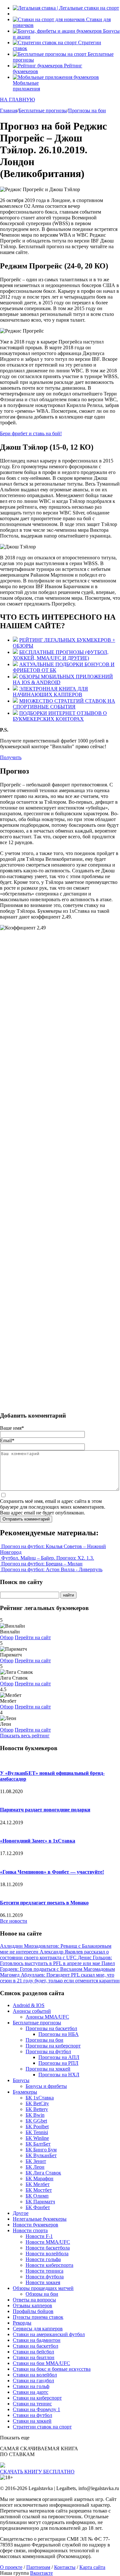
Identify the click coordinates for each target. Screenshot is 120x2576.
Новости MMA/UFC (48, 2242)
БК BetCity (37, 2103)
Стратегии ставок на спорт (42, 2427)
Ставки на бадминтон (37, 2340)
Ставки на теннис (32, 2404)
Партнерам (38, 2567)
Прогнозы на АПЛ (59, 2057)
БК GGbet (36, 2121)
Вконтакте (41, 2573)
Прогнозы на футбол (48, 2051)
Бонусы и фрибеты (46, 2086)
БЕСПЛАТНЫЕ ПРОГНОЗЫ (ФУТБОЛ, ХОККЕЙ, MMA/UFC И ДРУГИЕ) (61, 655)
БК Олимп (37, 2196)
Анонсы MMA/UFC (47, 2017)
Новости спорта (30, 2230)
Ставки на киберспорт (37, 2398)
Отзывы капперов (32, 2305)
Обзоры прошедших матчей (43, 2288)
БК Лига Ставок (43, 2173)
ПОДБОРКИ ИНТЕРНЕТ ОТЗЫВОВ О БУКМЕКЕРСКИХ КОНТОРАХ (60, 716)
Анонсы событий (32, 2011)
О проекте (11, 2567)
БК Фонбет (38, 2207)
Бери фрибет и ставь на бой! (31, 433)
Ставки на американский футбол (49, 2334)
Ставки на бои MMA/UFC (41, 2363)
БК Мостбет (39, 2190)
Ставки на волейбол (35, 2375)
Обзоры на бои (42, 2294)
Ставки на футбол (32, 2415)
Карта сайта (92, 2567)
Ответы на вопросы (34, 2300)
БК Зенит (36, 2161)
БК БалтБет (38, 2144)
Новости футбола (45, 2277)
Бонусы (21, 2080)
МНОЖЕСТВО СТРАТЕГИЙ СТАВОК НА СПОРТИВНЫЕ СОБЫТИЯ (64, 704)
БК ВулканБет (41, 2155)
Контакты (65, 2567)
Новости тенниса (44, 2271)
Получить (11, 757)
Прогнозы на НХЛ (59, 2075)
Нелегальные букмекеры (40, 2219)
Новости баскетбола (48, 2248)
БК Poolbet (37, 2127)
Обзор (7, 1637)
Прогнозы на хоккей (48, 2069)
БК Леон (35, 2167)
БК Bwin (35, 2115)
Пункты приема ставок (38, 2317)
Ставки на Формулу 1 (36, 2409)
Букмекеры (25, 2092)
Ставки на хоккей (32, 2421)
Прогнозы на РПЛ (58, 2063)
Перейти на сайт (33, 1637)
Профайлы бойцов (33, 2311)
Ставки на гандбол (33, 2381)
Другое (21, 2213)
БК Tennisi (37, 2132)
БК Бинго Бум (41, 2150)
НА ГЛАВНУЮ (17, 100)
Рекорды (22, 2323)
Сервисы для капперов (38, 2329)
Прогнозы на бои (44, 2040)
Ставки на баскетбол (36, 2346)
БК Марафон (40, 2178)
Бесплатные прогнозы (37, 2023)
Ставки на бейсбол (33, 2352)
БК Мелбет (38, 2184)
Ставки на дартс (31, 2392)
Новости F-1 (39, 2236)
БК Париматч (40, 2202)
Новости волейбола (47, 2254)
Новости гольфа (43, 2259)
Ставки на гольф (31, 2386)
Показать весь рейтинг (25, 1736)
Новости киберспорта (49, 2265)
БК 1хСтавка (40, 2098)
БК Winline (37, 2138)
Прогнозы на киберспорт (53, 2046)
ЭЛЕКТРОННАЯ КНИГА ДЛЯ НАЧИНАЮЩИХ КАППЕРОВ (50, 692)
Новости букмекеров (36, 2225)
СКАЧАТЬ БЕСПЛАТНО (37, 2472)
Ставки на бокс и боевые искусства (52, 2369)
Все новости (14, 1921)
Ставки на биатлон (34, 2357)
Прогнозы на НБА (59, 2034)
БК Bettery (37, 2109)
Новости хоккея (43, 2282)
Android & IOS (29, 2005)
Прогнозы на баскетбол (51, 2028)
